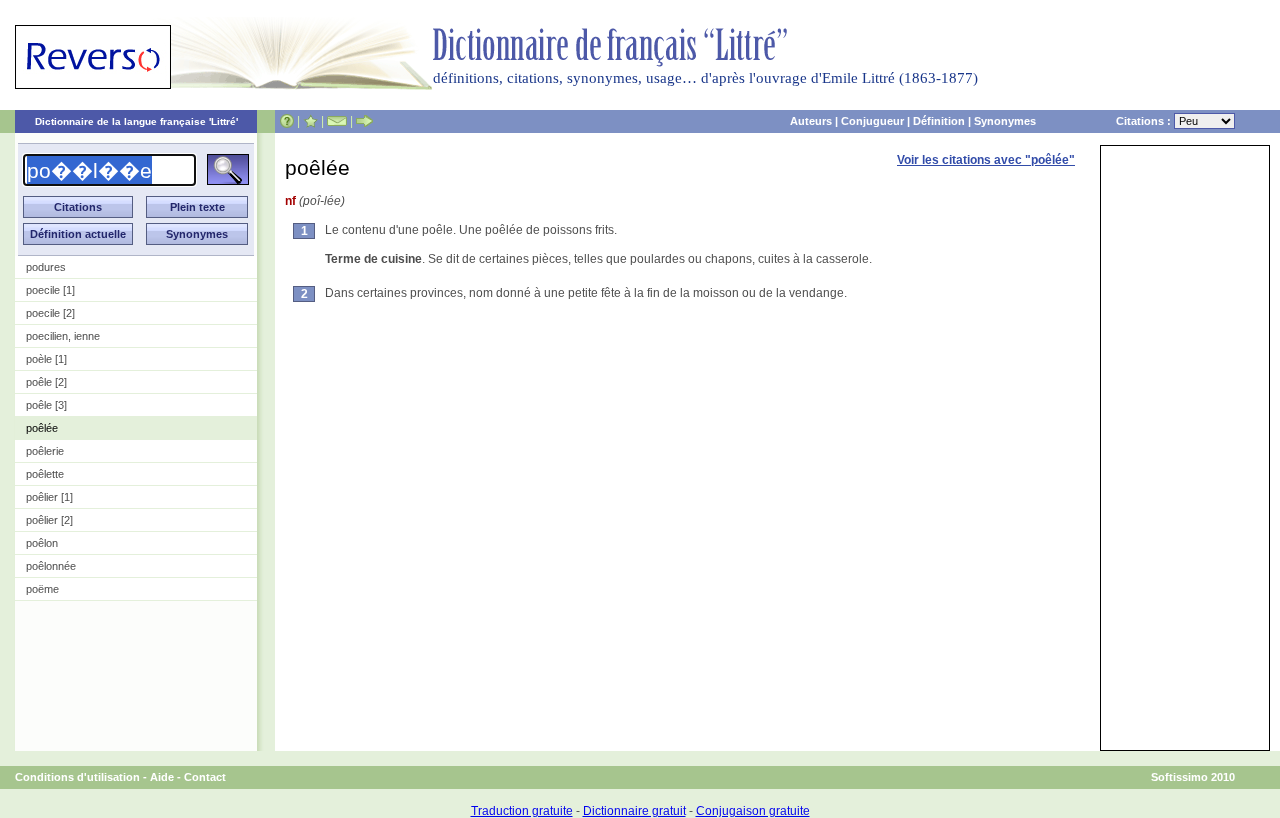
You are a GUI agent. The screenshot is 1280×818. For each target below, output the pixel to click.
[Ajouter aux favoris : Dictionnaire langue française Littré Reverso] (310, 121)
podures (46, 267)
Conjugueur (872, 121)
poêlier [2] (49, 520)
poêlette (45, 474)
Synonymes (1005, 121)
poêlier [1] (49, 497)
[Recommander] (364, 121)
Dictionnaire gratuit (634, 811)
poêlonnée (51, 566)
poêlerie (45, 451)
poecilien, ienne (63, 336)
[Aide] (287, 121)
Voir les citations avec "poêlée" (986, 160)
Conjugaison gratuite (753, 811)
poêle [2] (46, 382)
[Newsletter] (337, 121)
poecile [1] (50, 290)
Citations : (1145, 121)
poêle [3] (46, 405)
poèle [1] (46, 359)
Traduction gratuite (522, 811)
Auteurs (811, 121)
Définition (939, 121)
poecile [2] (50, 313)
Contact (205, 777)
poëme (42, 589)
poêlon (42, 543)
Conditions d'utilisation (77, 777)
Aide (162, 777)
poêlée (42, 428)
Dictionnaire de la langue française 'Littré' (136, 121)
